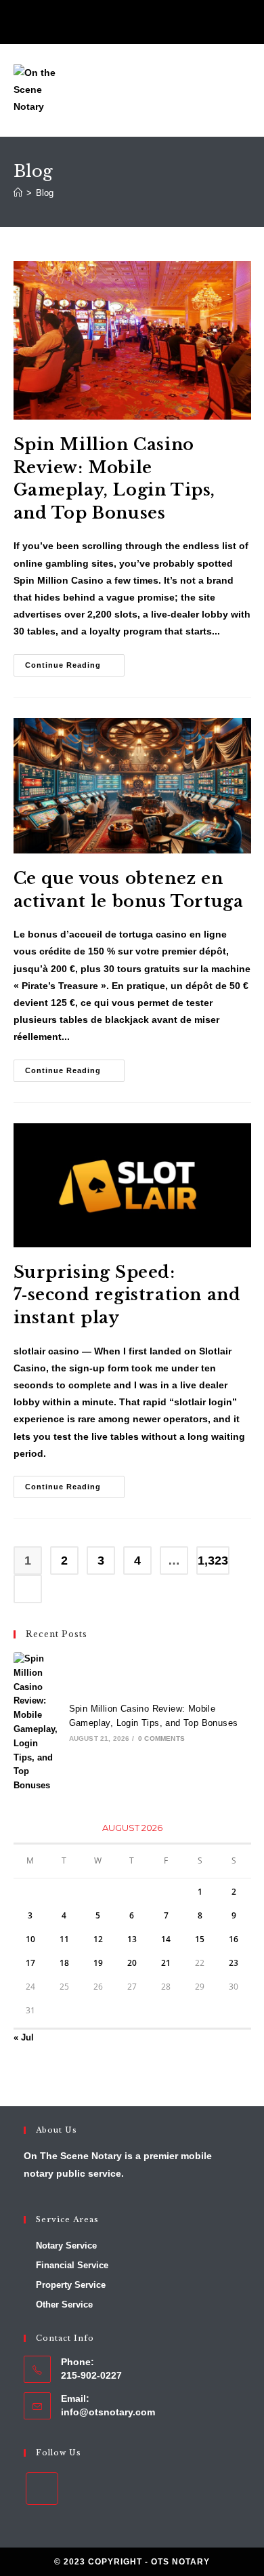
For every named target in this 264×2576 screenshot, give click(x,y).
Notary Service (66, 2246)
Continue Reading (75, 662)
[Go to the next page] (28, 1589)
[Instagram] (132, 23)
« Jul (24, 2037)
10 (30, 1939)
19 (98, 1963)
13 (132, 1939)
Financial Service (72, 2265)
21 (166, 1963)
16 (234, 1939)
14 (166, 1939)
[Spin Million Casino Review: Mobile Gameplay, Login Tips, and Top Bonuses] (37, 1723)
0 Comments (161, 1738)
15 (200, 1939)
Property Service (71, 2285)
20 (132, 1963)
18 (64, 1963)
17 (30, 1963)
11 (64, 1939)
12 (98, 1939)
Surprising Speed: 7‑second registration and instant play (127, 1295)
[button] (241, 90)
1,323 (213, 1561)
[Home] (18, 193)
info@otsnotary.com (108, 2412)
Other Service (64, 2305)
